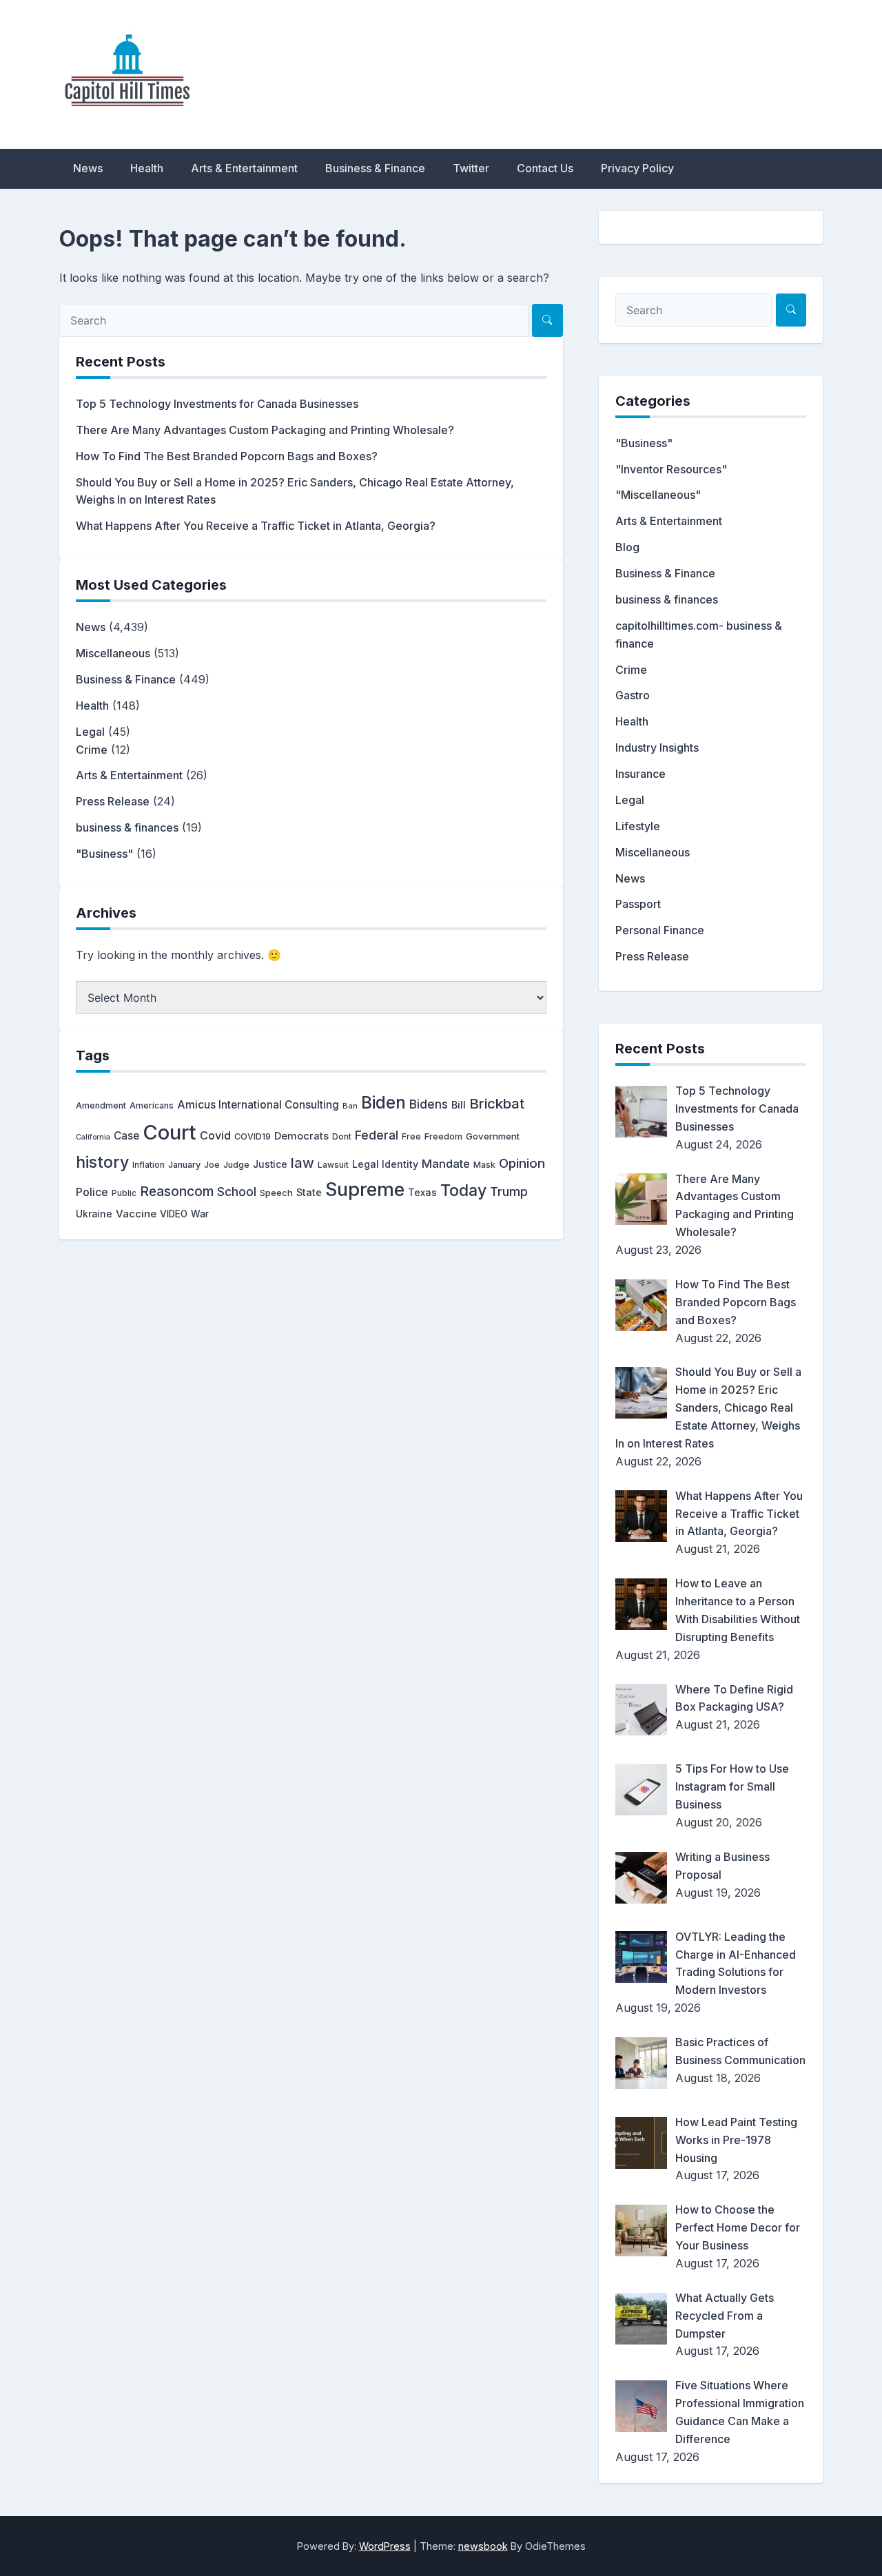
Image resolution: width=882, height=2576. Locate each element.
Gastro (633, 695)
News (88, 168)
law (302, 1163)
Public (124, 1193)
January (184, 1165)
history (102, 1162)
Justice (270, 1164)
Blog (627, 547)
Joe (212, 1165)
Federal (377, 1135)
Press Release (113, 801)
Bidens (429, 1104)
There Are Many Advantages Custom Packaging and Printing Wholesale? (265, 430)
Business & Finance (375, 168)
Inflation (148, 1165)
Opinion (522, 1163)
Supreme (365, 1189)
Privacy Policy (637, 168)
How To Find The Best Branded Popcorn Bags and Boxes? (227, 456)
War (200, 1214)
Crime (92, 750)
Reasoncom (177, 1191)
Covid (215, 1135)
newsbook (483, 2546)
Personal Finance (660, 930)
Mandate (446, 1164)
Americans (152, 1105)
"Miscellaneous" (658, 495)
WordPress (385, 2546)
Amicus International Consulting (258, 1105)
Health (147, 168)
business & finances (127, 827)
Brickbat (497, 1103)
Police (92, 1192)
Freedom (443, 1136)
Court (170, 1132)
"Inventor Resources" (671, 469)
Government (493, 1136)
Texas (422, 1192)
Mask (484, 1165)
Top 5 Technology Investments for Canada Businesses (217, 404)
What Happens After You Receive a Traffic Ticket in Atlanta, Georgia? (256, 526)
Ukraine (94, 1214)
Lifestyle (638, 826)
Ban (350, 1106)
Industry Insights (657, 748)
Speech (276, 1193)
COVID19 (253, 1136)
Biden (383, 1102)
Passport (638, 904)
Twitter (471, 168)
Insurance (640, 774)
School (237, 1192)
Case (126, 1136)
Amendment (101, 1105)
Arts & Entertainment (244, 168)
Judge (236, 1165)
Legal (90, 732)
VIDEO (174, 1214)
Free (411, 1136)
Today (463, 1191)
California (93, 1137)
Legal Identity (385, 1164)
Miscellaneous (113, 653)
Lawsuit (333, 1165)
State (309, 1192)
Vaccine (136, 1214)
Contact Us (545, 168)
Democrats (301, 1136)
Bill (459, 1105)
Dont (342, 1136)
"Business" (104, 854)
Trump (509, 1191)
